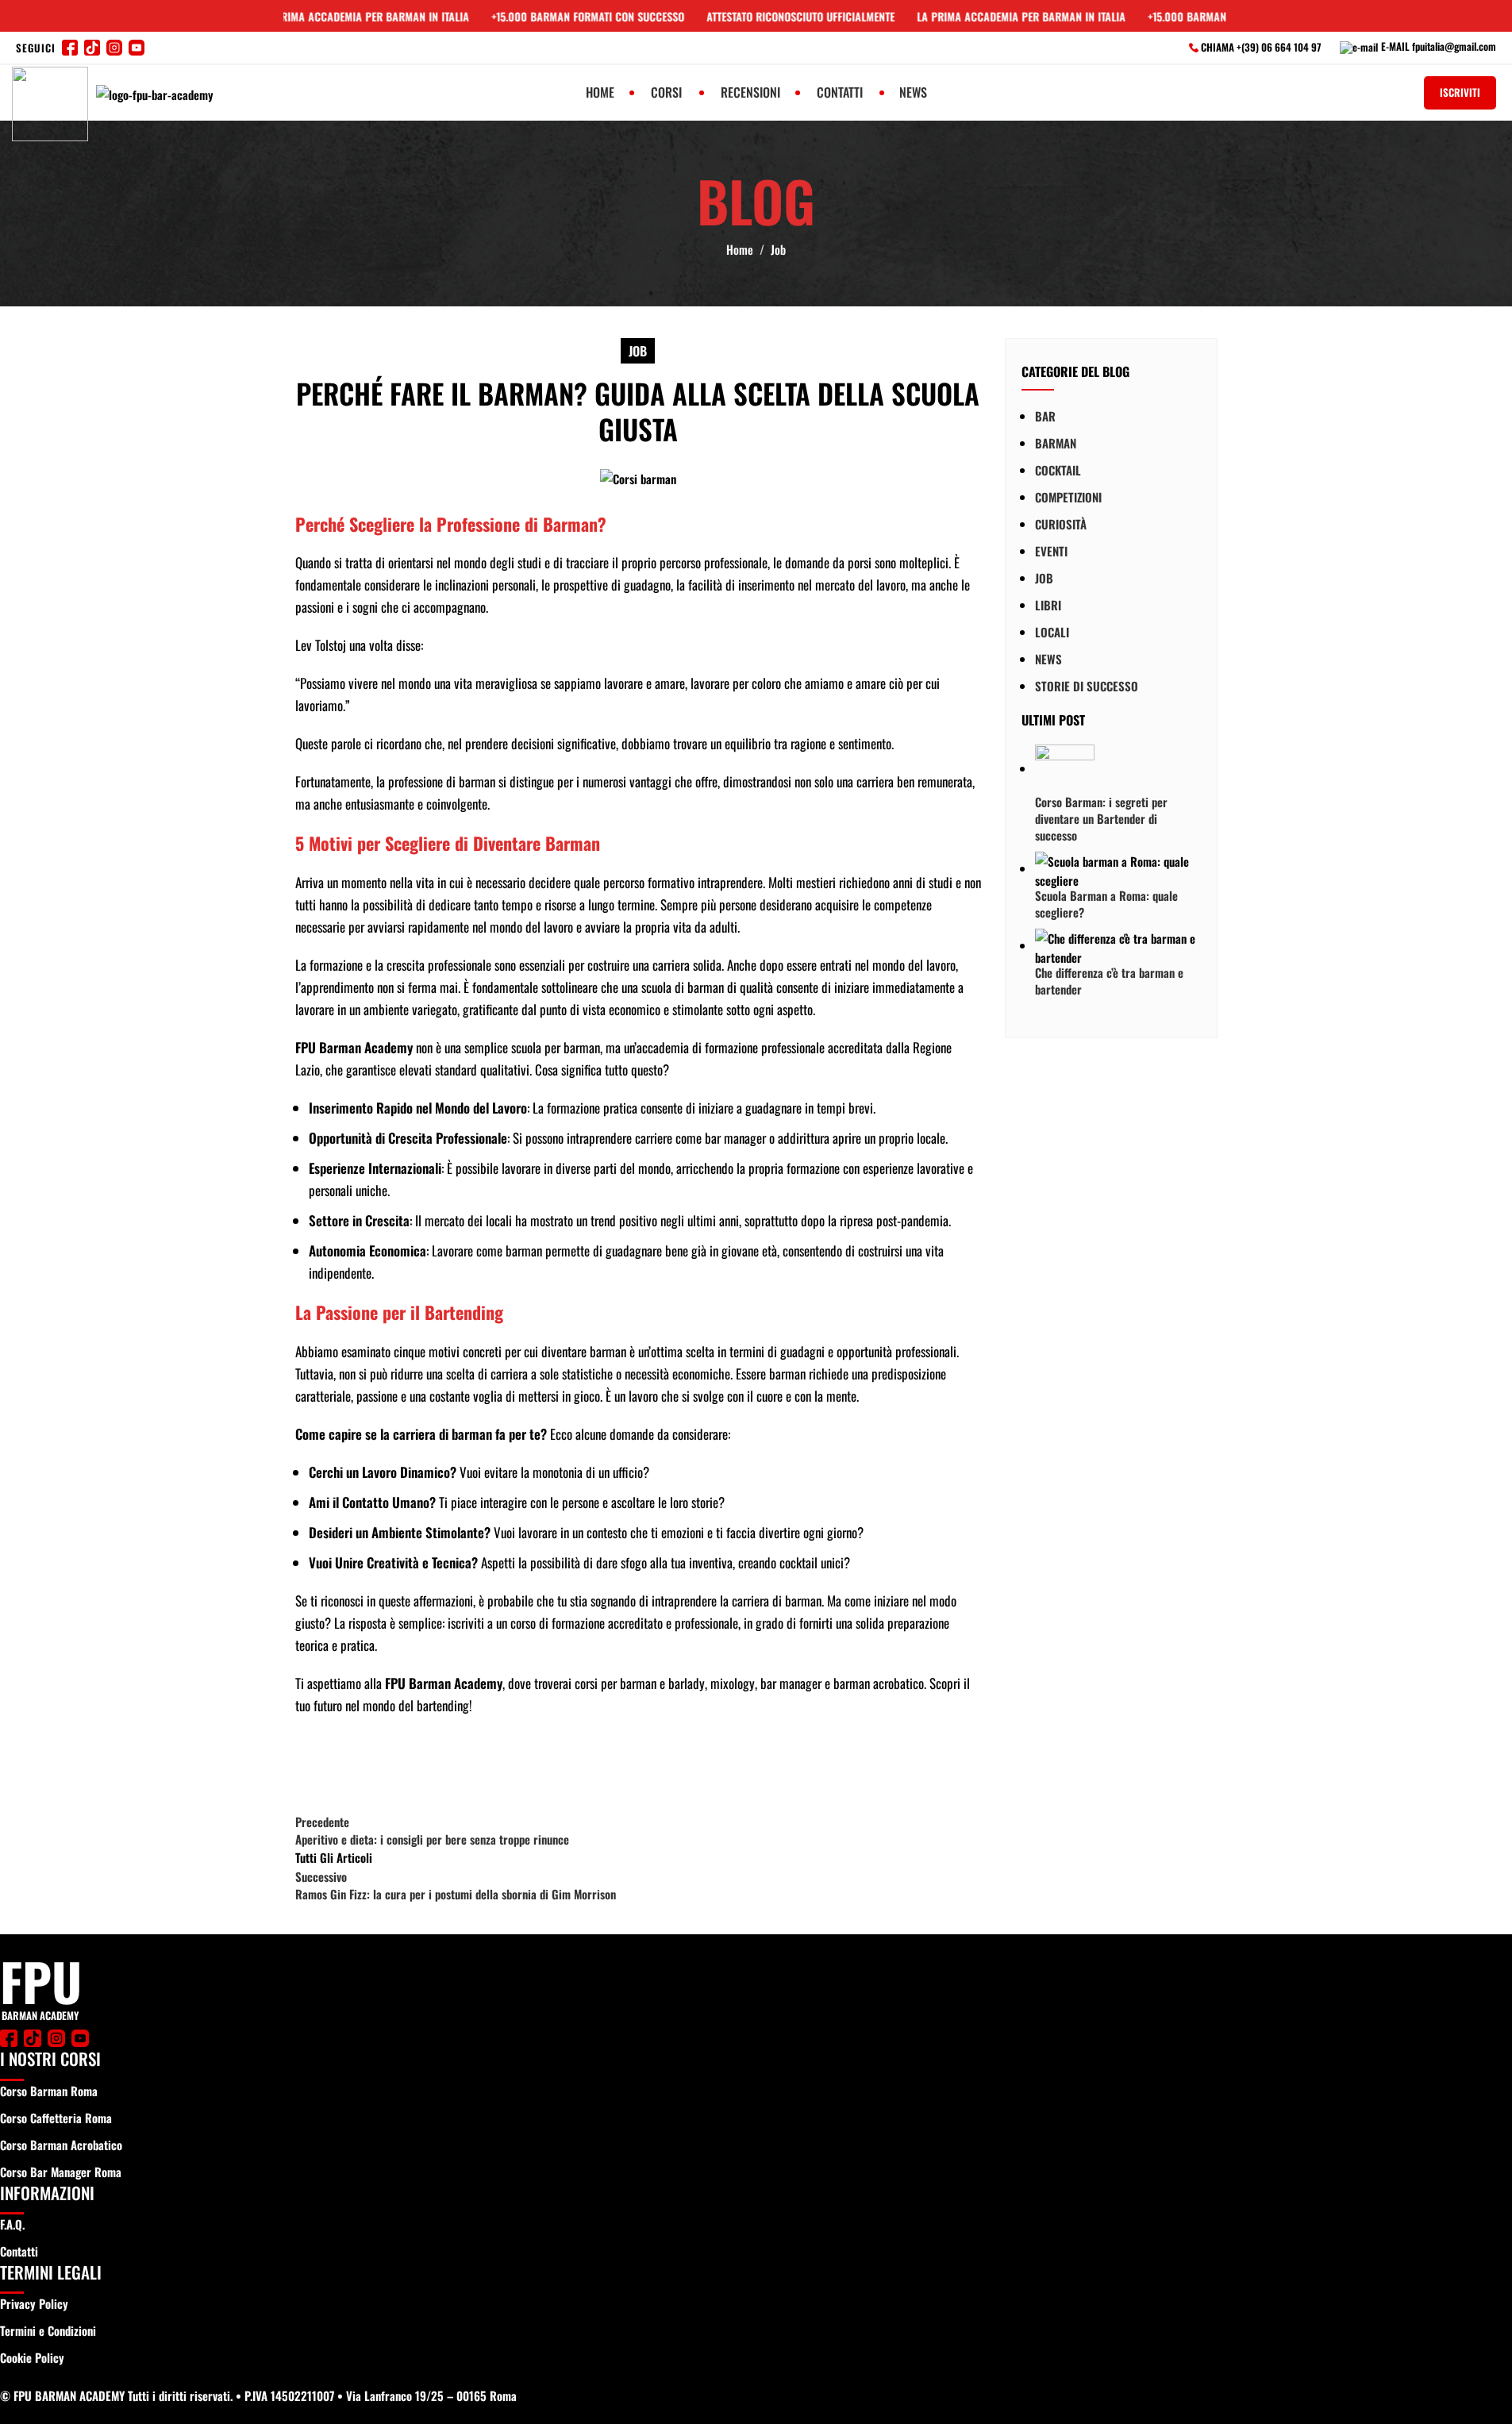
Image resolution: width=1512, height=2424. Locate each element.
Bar (1045, 415)
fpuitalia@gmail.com (1454, 46)
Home (740, 249)
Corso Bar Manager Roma (61, 2172)
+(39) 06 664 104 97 (1280, 47)
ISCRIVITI (1460, 92)
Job (778, 249)
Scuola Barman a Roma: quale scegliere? (1106, 904)
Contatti (19, 2251)
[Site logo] (52, 103)
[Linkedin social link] (430, 1764)
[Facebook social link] (311, 1764)
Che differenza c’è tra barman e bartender (1109, 981)
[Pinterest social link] (391, 1764)
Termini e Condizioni (48, 2330)
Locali (1052, 631)
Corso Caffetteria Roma (56, 2118)
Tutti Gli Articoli (334, 1857)
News (1048, 658)
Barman (1056, 442)
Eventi (1051, 550)
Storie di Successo (1087, 685)
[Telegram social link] (470, 1764)
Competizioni (1068, 496)
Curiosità (1061, 523)
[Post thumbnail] (1065, 768)
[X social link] (351, 1764)
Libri (1048, 604)
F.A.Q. (12, 2224)
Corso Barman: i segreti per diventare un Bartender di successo (1101, 818)
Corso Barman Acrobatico (61, 2145)
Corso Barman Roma (49, 2091)
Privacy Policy (34, 2303)
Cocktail (1058, 469)
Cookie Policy (32, 2357)
